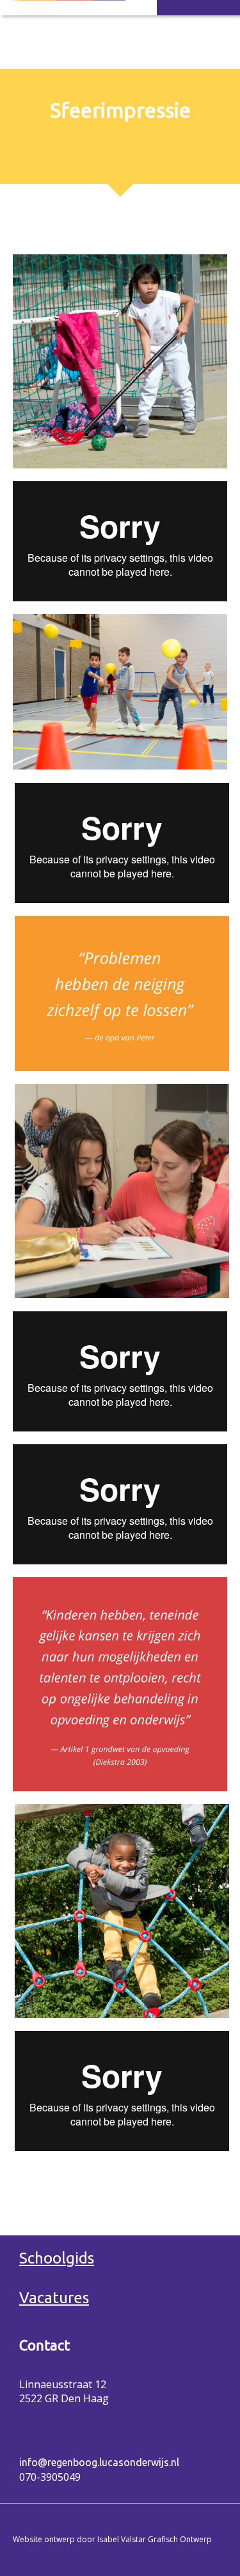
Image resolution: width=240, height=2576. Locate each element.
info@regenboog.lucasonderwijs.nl (99, 2462)
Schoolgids (57, 2258)
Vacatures (54, 2298)
